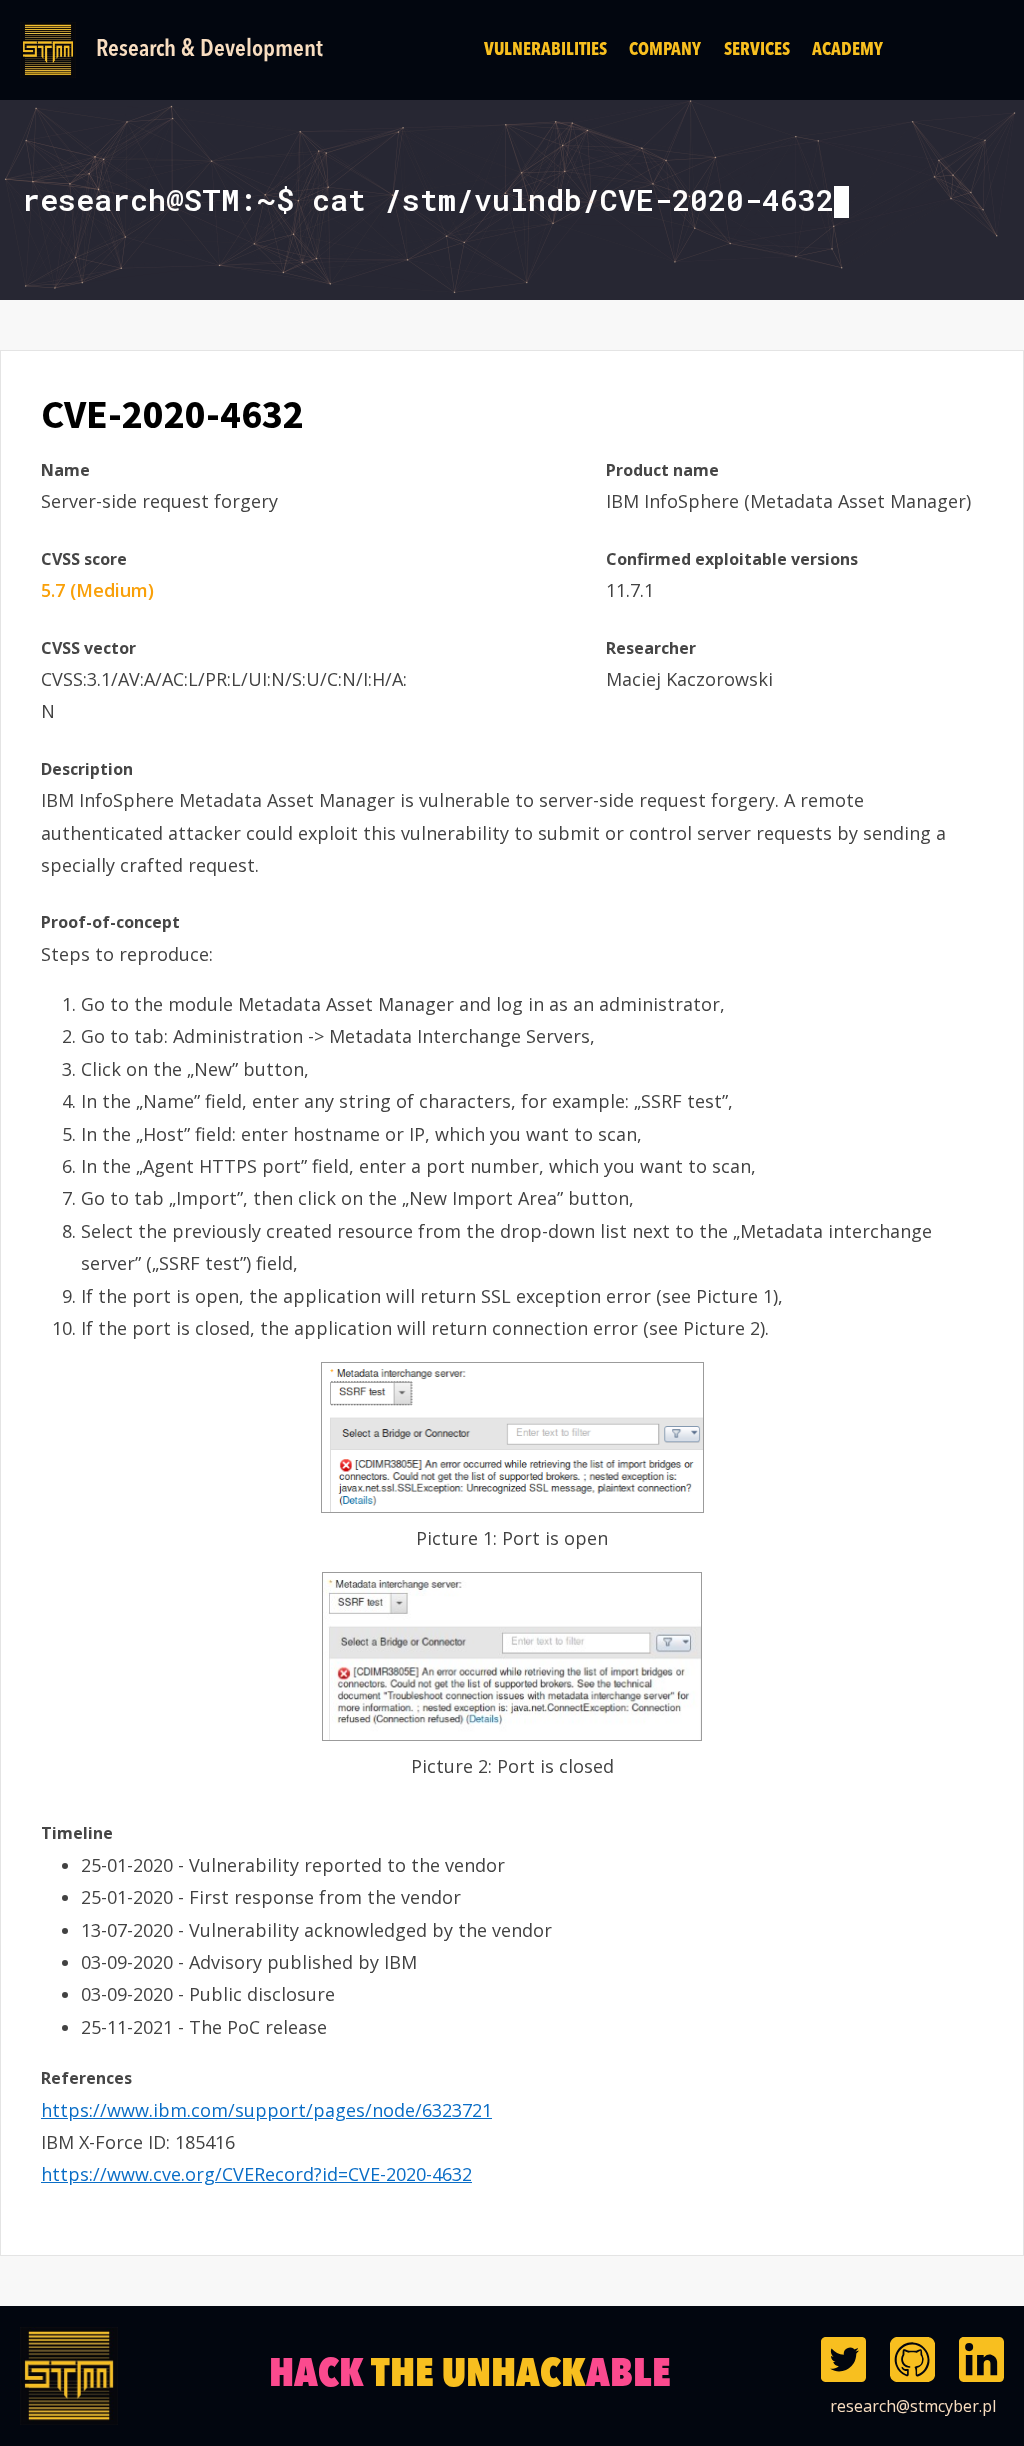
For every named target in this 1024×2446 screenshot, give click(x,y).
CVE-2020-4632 (172, 414)
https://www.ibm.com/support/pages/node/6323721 (266, 2110)
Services (757, 50)
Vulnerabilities (545, 50)
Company (665, 50)
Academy (847, 50)
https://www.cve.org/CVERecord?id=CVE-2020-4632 (256, 2174)
